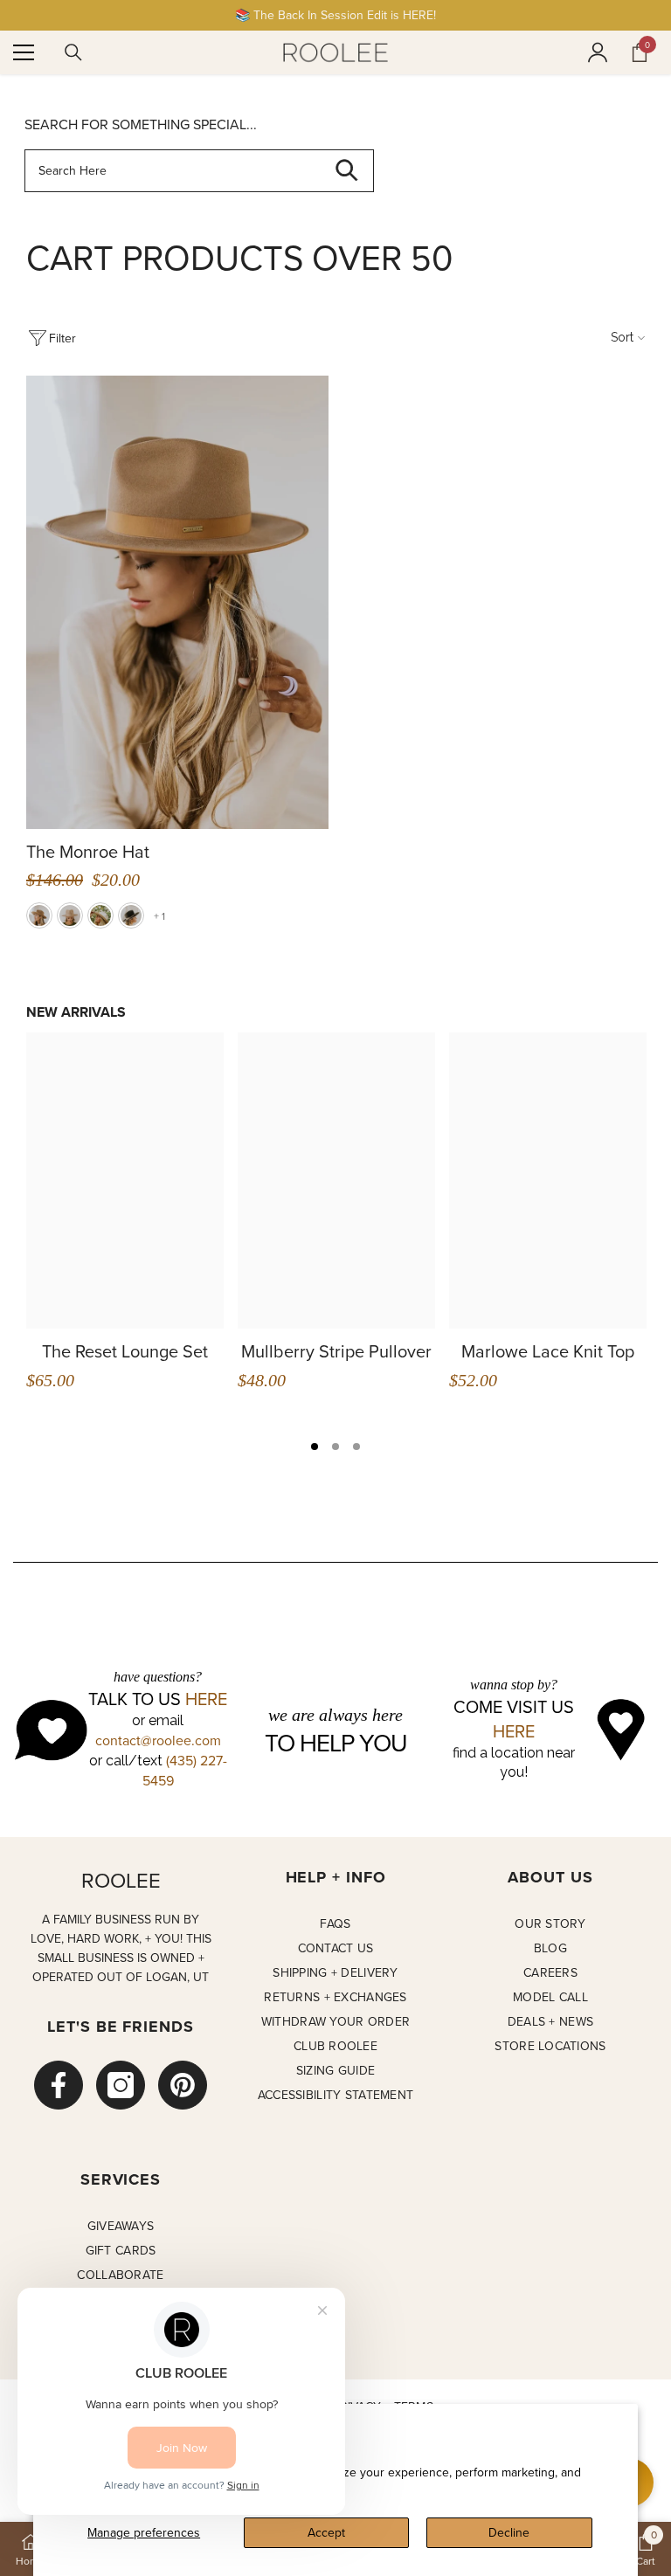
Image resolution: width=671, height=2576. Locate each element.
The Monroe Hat (88, 852)
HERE (206, 1699)
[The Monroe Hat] (177, 602)
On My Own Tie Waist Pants (400, 1361)
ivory (100, 915)
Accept (326, 2532)
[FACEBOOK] (59, 2085)
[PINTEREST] (183, 2085)
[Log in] (598, 52)
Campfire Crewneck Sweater (183, 1361)
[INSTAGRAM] (121, 2085)
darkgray (131, 915)
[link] (646, 2549)
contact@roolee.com (158, 1740)
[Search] (73, 52)
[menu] (24, 52)
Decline (509, 2532)
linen (70, 915)
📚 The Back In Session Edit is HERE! (335, 15)
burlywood (39, 915)
